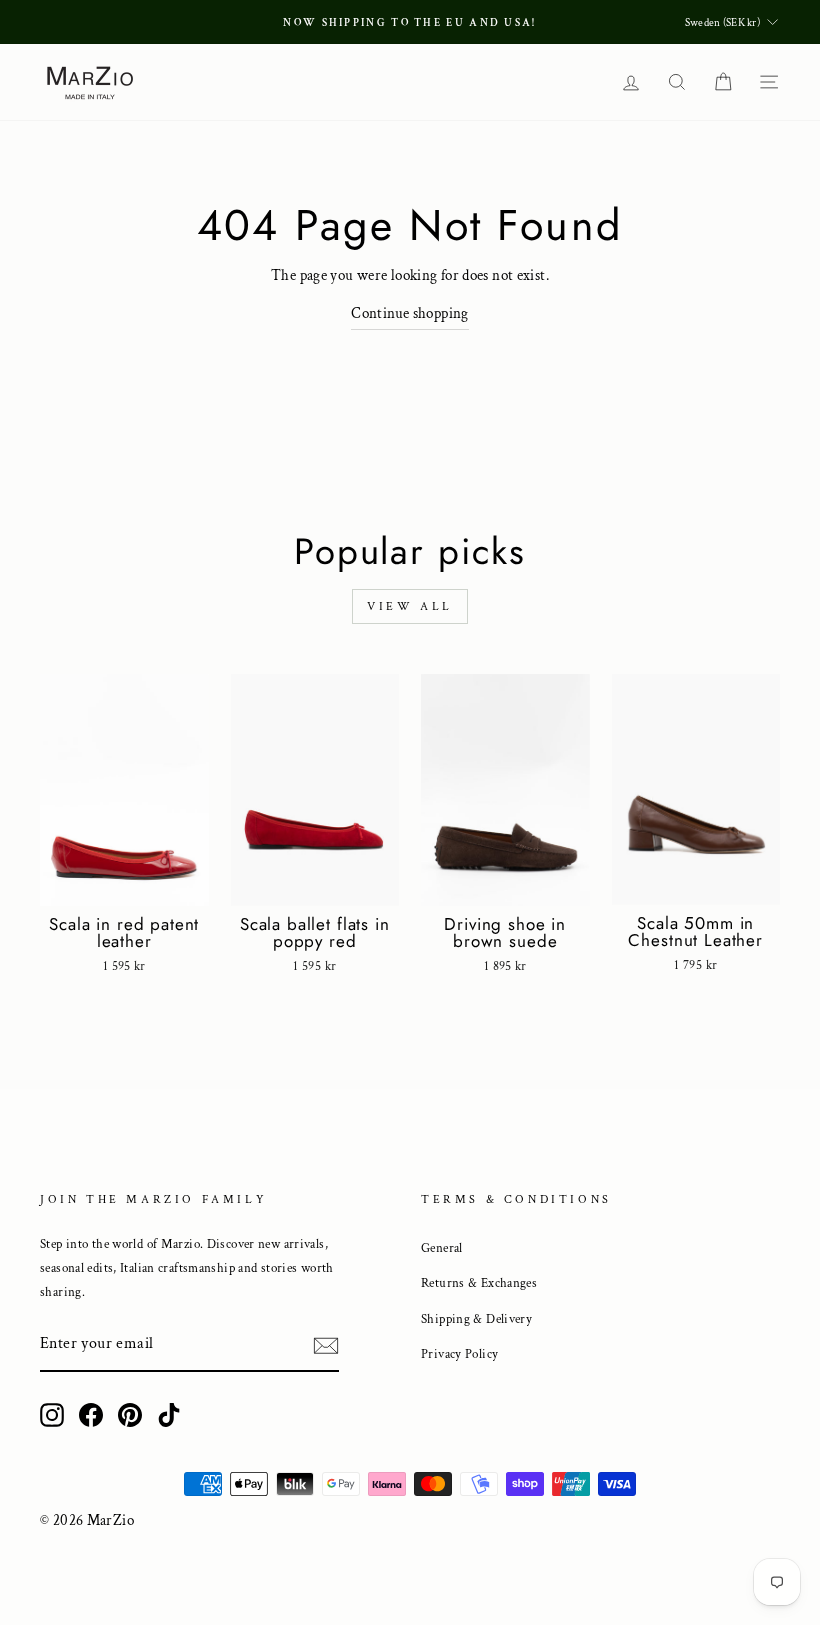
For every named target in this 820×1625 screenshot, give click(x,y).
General (442, 1248)
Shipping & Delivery (476, 1319)
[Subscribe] (326, 1345)
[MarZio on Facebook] (91, 1414)
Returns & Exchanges (479, 1283)
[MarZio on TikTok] (169, 1414)
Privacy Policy (459, 1354)
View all (410, 606)
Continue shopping (409, 313)
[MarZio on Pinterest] (130, 1414)
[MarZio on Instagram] (52, 1414)
